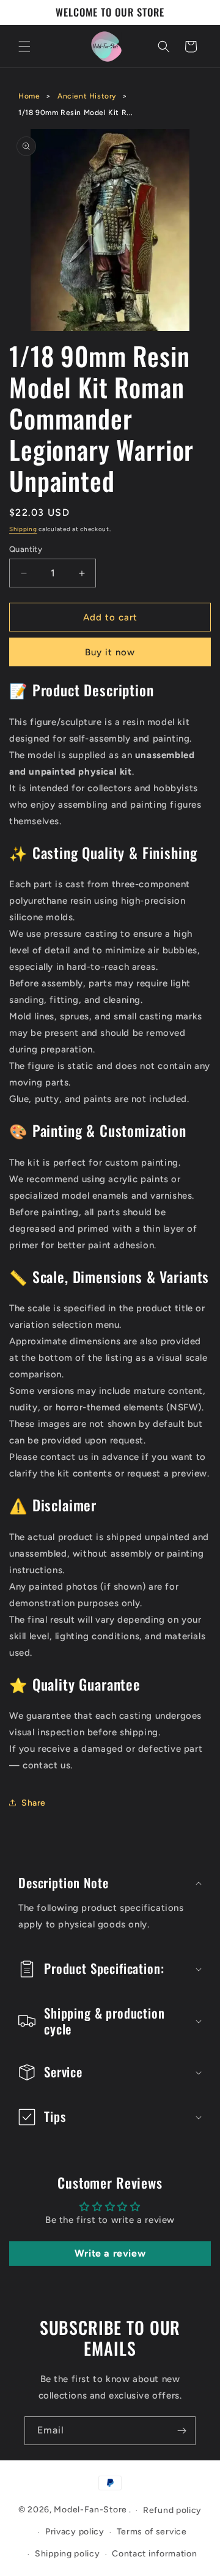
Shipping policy (68, 2554)
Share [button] (34, 1803)
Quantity (26, 549)
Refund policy (172, 2510)
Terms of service (152, 2532)
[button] (24, 47)
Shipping (23, 529)
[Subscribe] (182, 2431)
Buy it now (110, 652)
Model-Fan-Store (90, 2510)
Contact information (154, 2554)
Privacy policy (75, 2532)
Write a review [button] (110, 2253)
